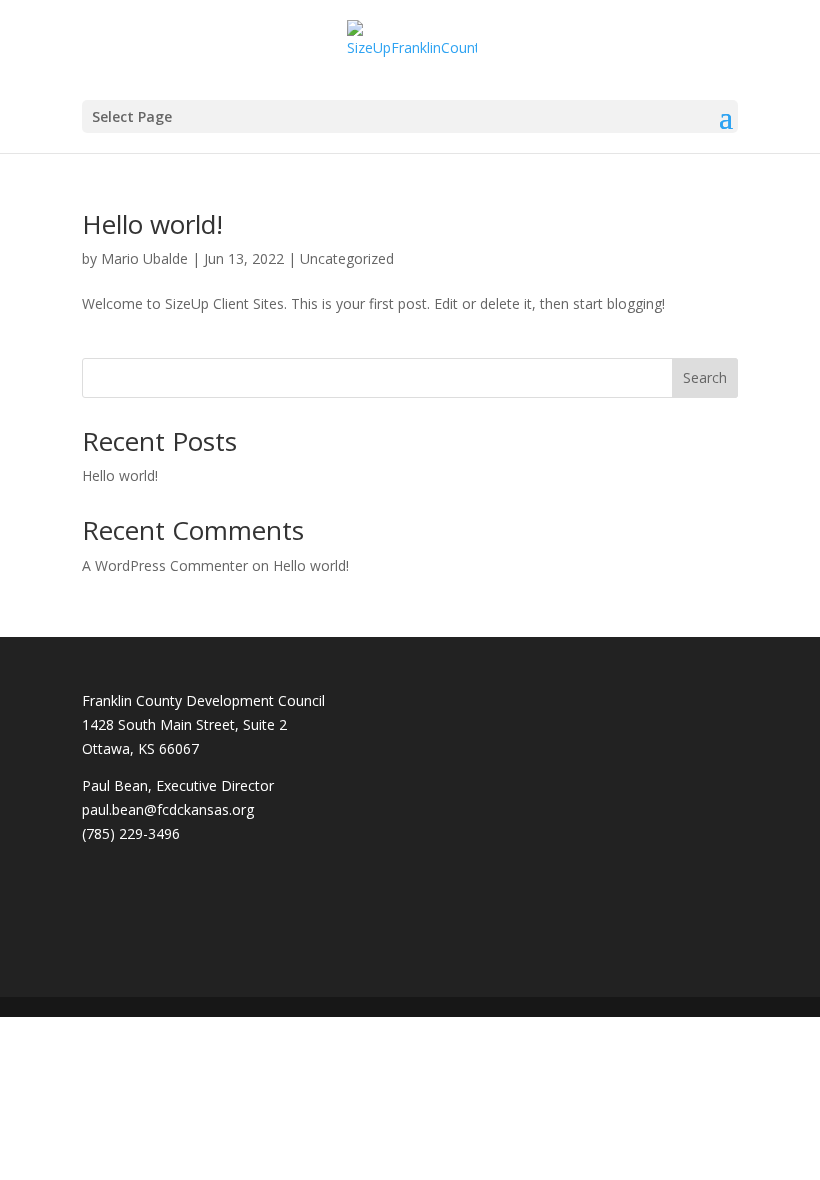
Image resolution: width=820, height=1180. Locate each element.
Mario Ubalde (144, 258)
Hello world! (152, 224)
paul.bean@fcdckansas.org (168, 809)
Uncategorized (347, 258)
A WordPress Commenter (165, 565)
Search (705, 377)
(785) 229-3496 (131, 833)
